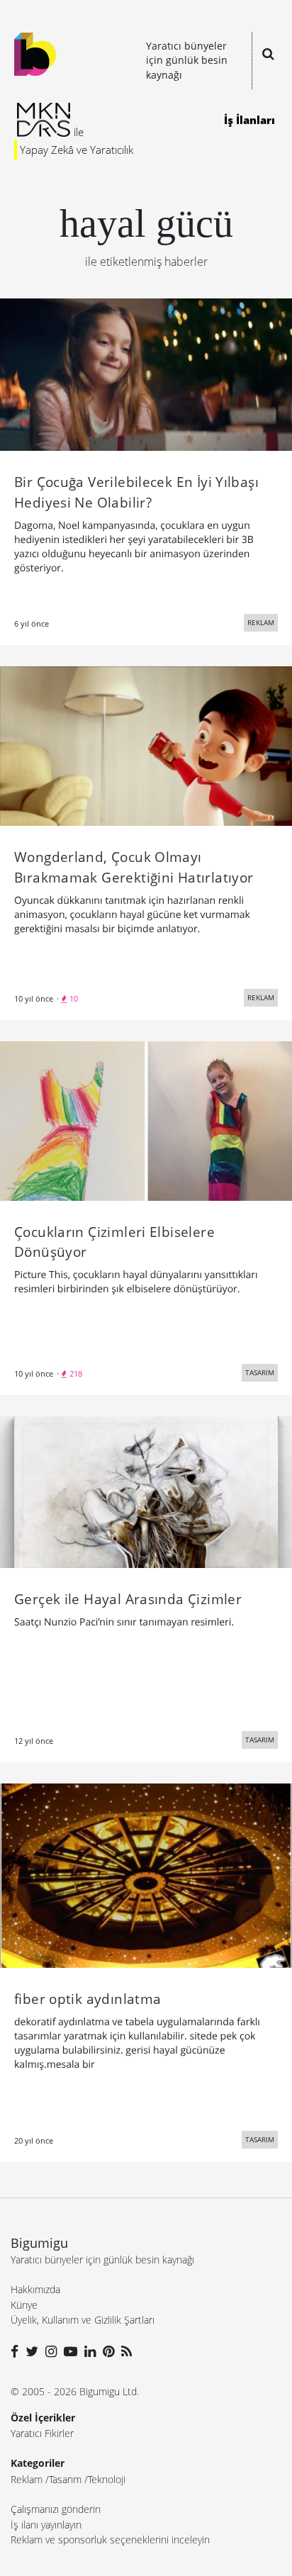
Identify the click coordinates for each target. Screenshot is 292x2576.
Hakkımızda (35, 2289)
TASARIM (260, 1372)
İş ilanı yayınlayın (46, 2525)
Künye (24, 2305)
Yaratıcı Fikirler (42, 2433)
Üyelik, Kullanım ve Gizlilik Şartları (83, 2320)
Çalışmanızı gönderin (56, 2509)
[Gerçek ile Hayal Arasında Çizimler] (146, 1491)
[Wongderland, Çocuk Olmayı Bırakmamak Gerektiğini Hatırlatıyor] (146, 745)
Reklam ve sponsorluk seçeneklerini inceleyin (110, 2539)
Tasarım (65, 2479)
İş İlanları (249, 120)
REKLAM (261, 622)
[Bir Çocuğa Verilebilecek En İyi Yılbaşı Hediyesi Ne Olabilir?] (146, 374)
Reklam (27, 2479)
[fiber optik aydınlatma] (146, 1874)
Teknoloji (107, 2479)
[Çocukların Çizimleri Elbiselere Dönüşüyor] (146, 1120)
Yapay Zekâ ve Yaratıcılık (77, 150)
